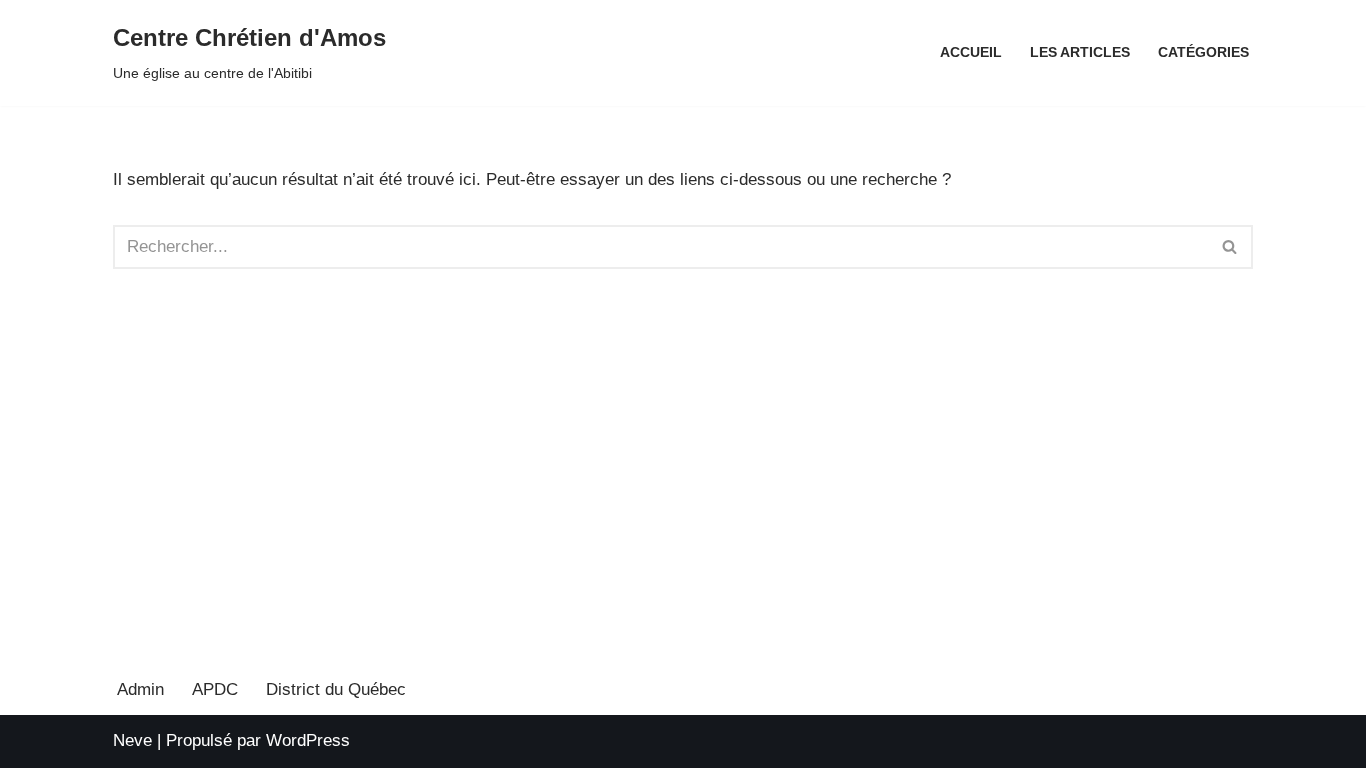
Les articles (1080, 52)
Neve (132, 740)
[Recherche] (1230, 247)
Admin (140, 689)
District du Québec (336, 689)
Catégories (1203, 52)
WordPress (308, 740)
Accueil (971, 52)
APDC (215, 689)
